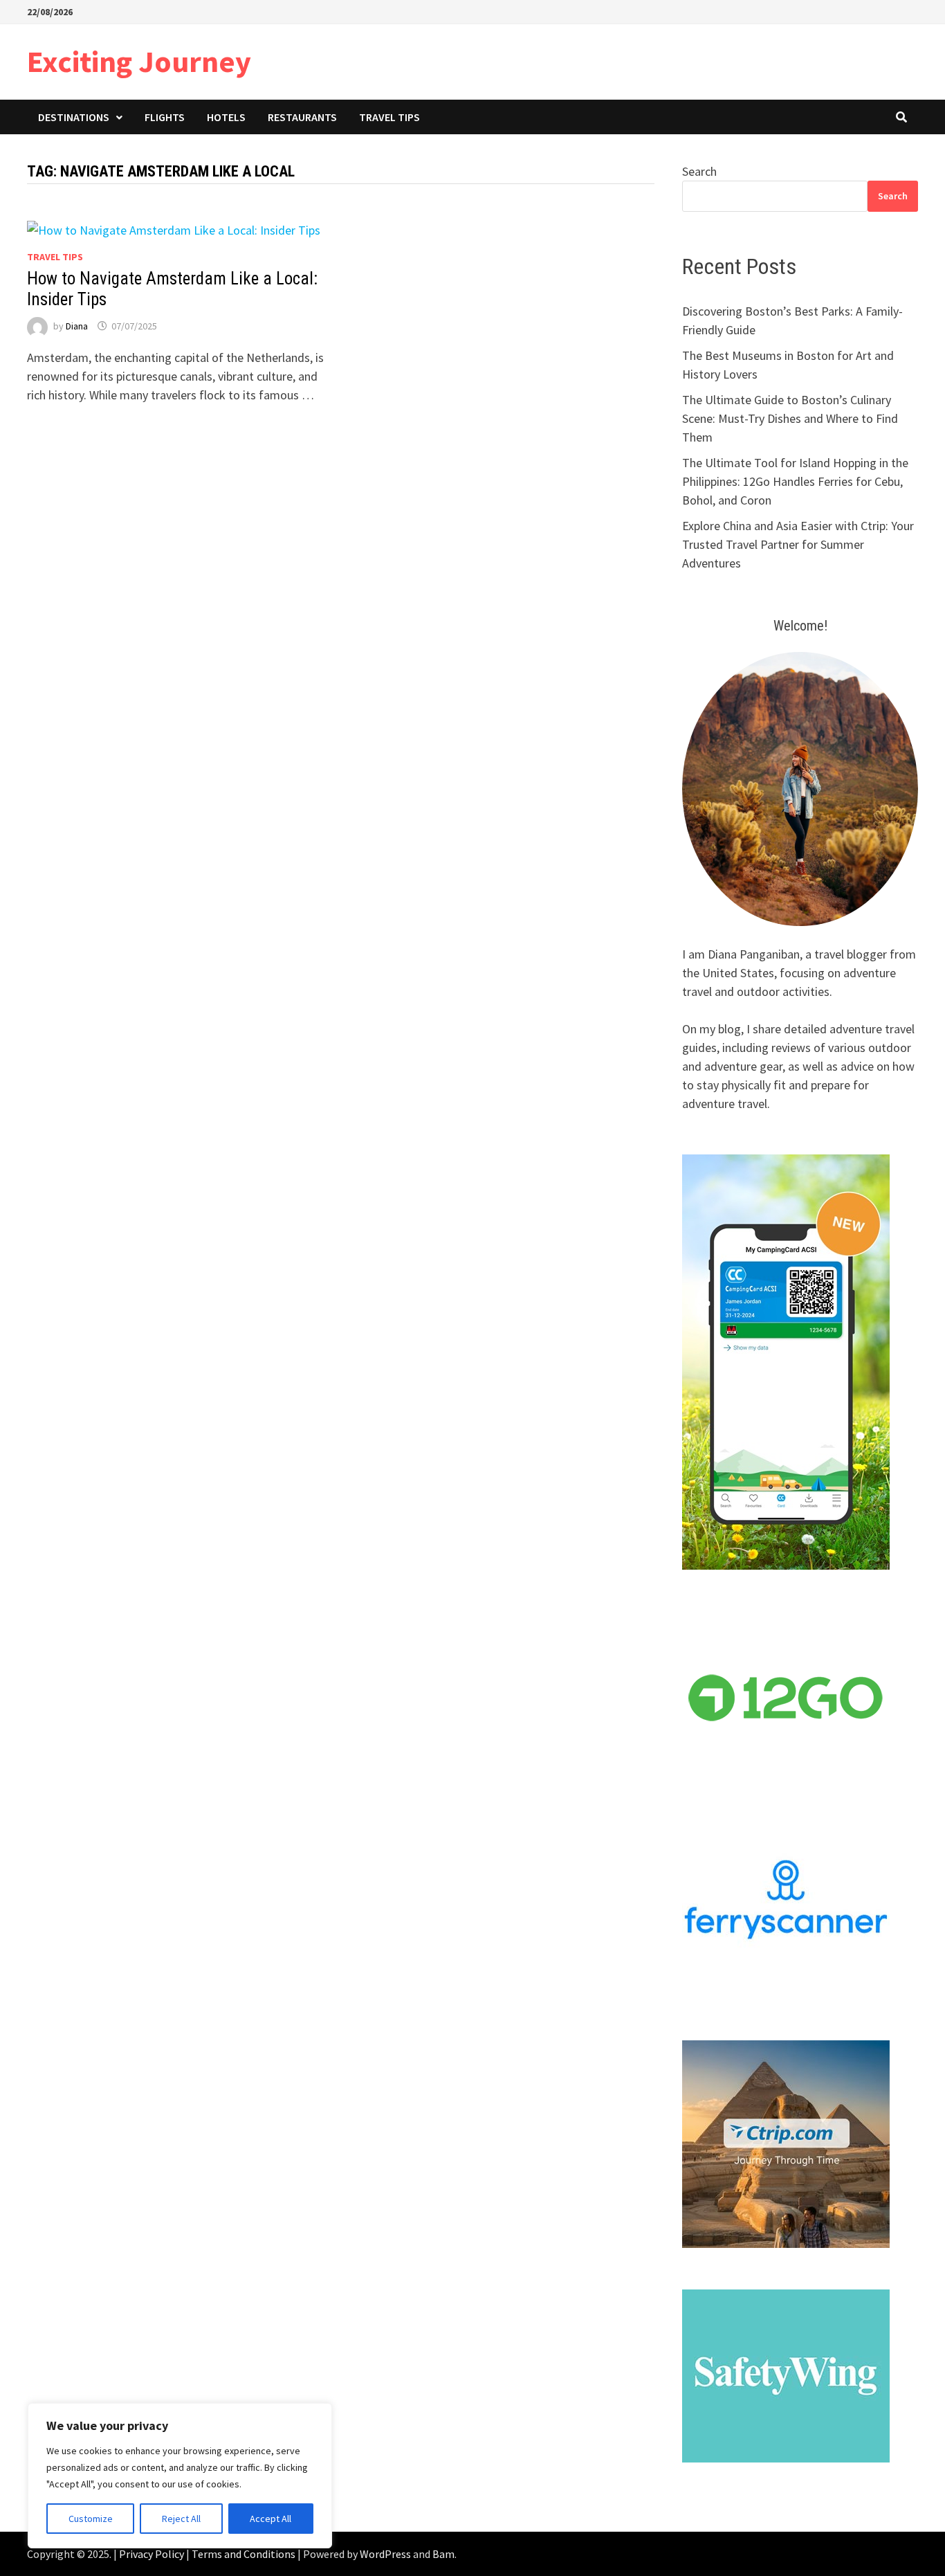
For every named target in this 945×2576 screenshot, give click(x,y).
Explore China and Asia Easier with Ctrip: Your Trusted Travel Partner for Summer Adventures (798, 544)
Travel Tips (389, 117)
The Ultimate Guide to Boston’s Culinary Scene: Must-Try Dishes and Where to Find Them (790, 418)
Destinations (74, 117)
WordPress (385, 2554)
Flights (165, 117)
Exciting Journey (139, 61)
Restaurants (302, 117)
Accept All (270, 2519)
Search (699, 171)
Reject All (181, 2519)
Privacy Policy (152, 2554)
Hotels (226, 117)
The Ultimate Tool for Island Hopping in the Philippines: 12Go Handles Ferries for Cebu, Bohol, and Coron (795, 481)
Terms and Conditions (244, 2554)
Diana (77, 326)
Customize (91, 2519)
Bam (443, 2554)
